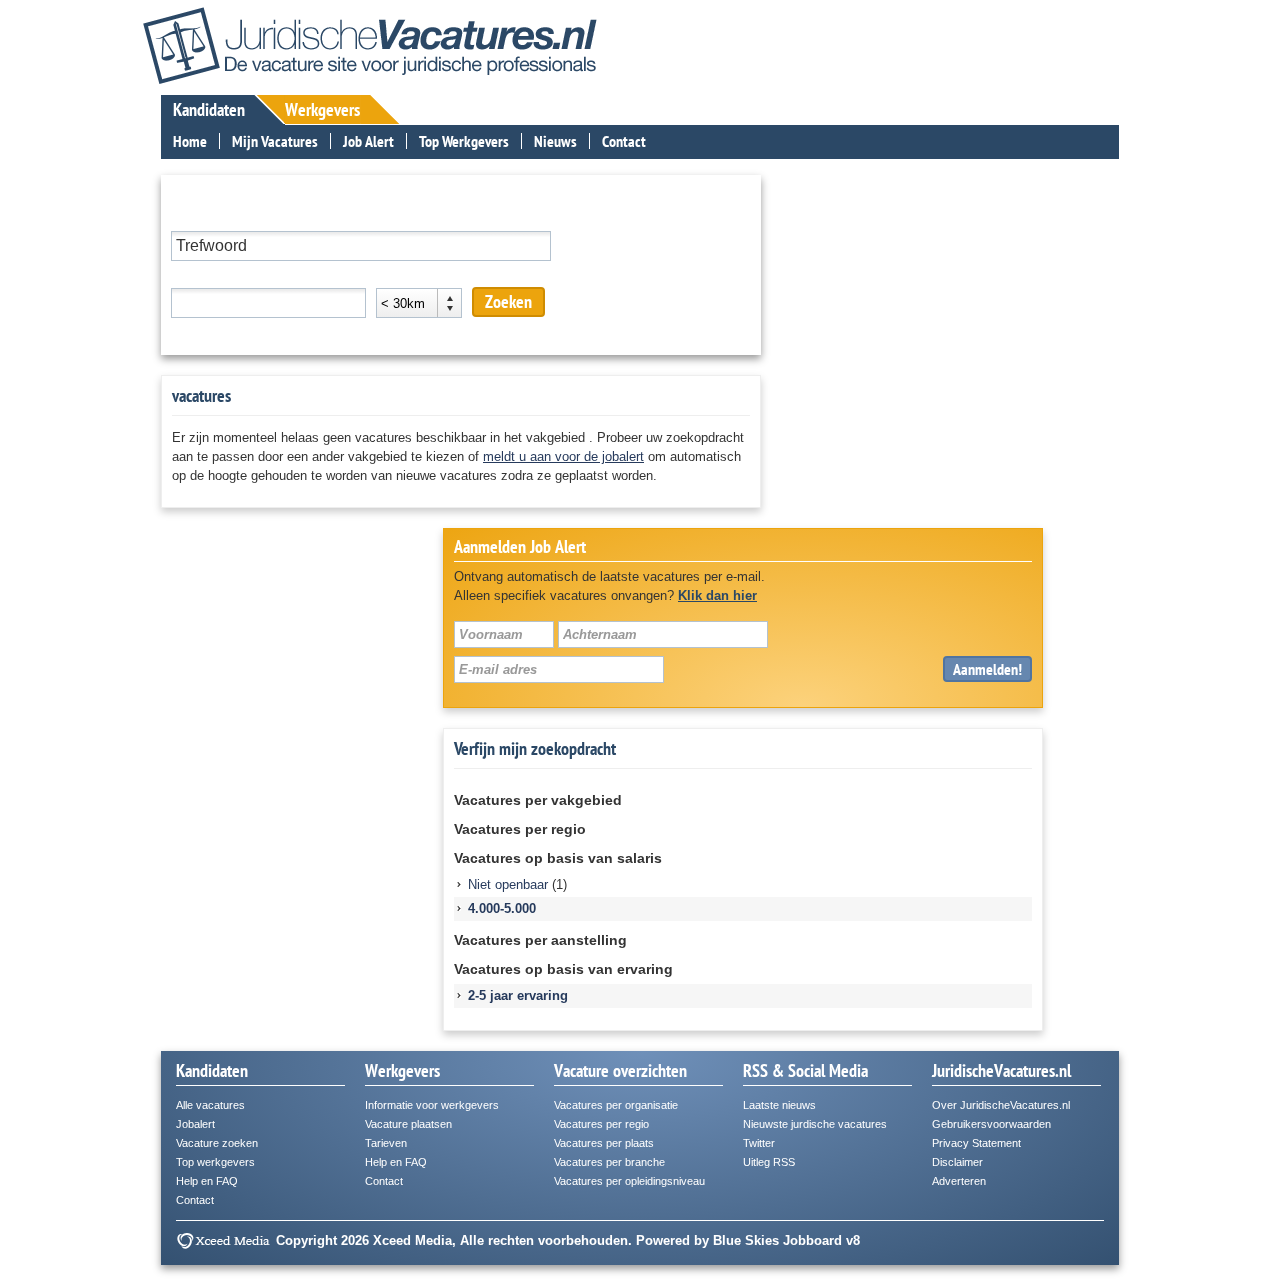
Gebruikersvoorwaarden (991, 1124)
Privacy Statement (976, 1143)
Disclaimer (957, 1162)
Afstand (398, 274)
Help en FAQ (207, 1181)
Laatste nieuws (779, 1105)
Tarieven (386, 1143)
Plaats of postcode (225, 274)
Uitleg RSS (769, 1162)
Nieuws (555, 141)
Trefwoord (199, 217)
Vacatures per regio (601, 1124)
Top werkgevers (215, 1162)
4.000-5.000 (502, 908)
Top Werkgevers (464, 141)
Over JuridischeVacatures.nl (1001, 1105)
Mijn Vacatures (275, 141)
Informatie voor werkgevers (432, 1105)
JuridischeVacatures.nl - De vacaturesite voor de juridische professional (370, 45)
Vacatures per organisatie (616, 1105)
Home (190, 141)
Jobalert (195, 1124)
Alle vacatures (210, 1105)
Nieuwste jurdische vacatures (815, 1124)
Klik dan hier (717, 595)
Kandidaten (209, 109)
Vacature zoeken (217, 1143)
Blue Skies (746, 1240)
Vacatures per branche (609, 1162)
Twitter (759, 1143)
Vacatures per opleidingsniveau (629, 1181)
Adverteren (959, 1181)
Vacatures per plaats (604, 1143)
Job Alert (368, 141)
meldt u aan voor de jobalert (563, 456)
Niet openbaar (508, 884)
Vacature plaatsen (408, 1124)
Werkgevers (322, 109)
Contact (624, 141)
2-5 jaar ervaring (518, 995)
